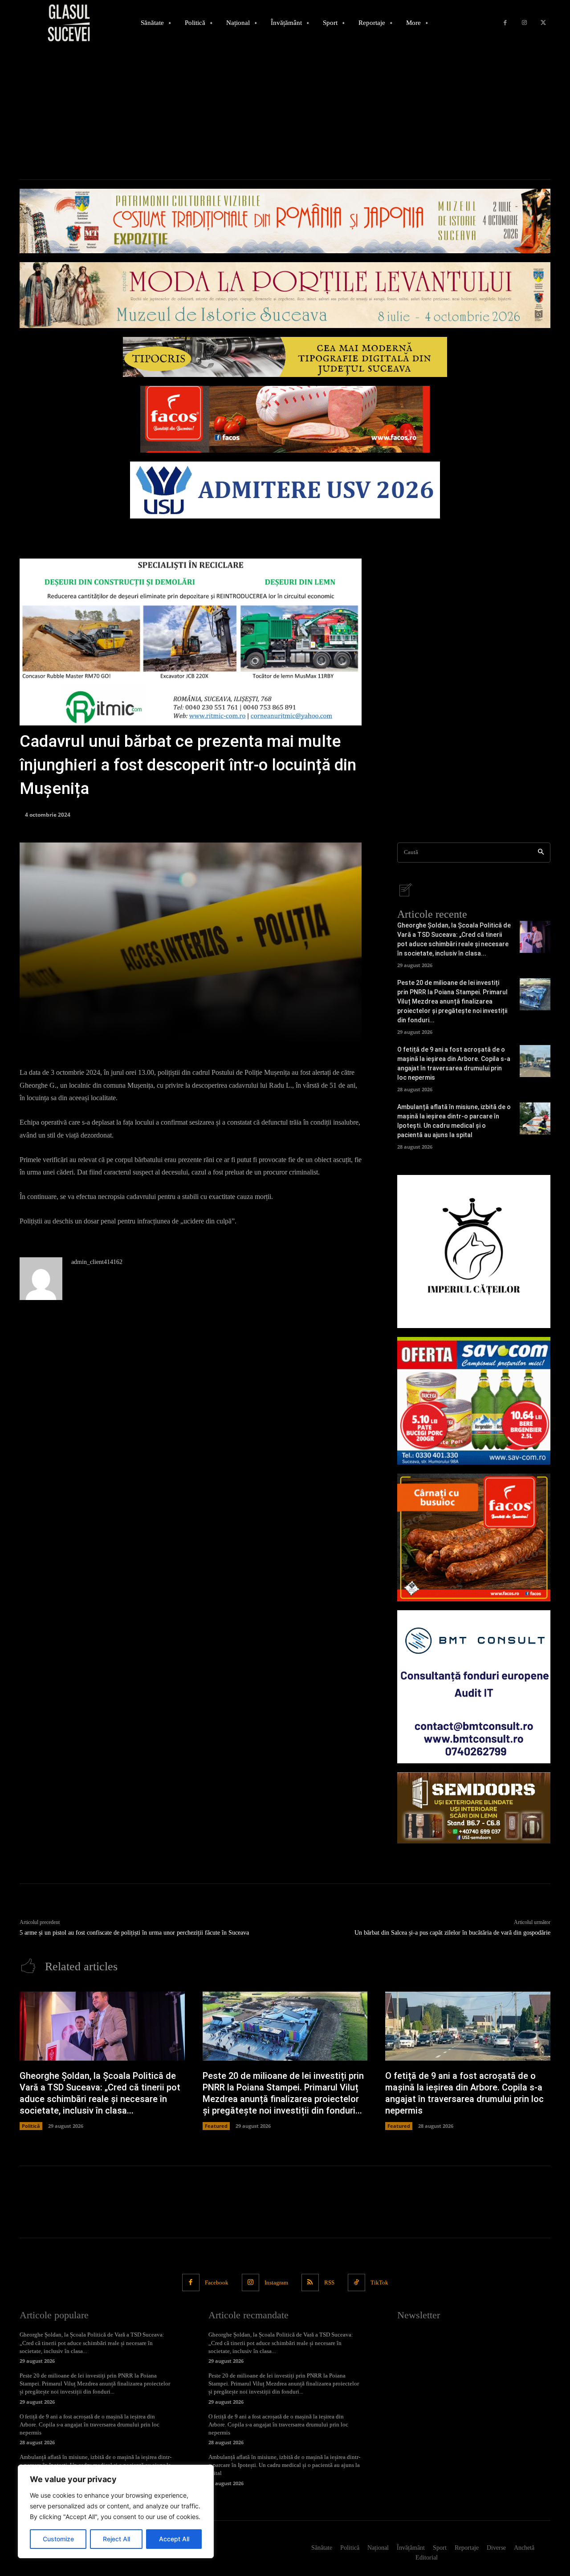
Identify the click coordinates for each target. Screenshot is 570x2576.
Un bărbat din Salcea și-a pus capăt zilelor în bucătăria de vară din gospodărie (452, 1933)
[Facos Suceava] (474, 1537)
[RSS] (310, 2282)
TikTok (379, 2282)
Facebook (217, 2282)
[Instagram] (524, 23)
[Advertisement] (285, 113)
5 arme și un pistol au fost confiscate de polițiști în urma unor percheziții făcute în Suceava (134, 1933)
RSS (329, 2282)
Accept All (174, 2539)
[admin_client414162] (41, 1279)
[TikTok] (356, 2282)
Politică (31, 2126)
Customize (58, 2539)
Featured (216, 2126)
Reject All (116, 2539)
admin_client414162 (97, 1262)
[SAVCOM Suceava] (474, 1401)
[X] (543, 23)
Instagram (276, 2282)
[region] (116, 2511)
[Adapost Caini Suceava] (474, 1252)
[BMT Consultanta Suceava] (474, 1687)
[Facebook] (505, 23)
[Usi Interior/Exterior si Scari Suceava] (474, 1808)
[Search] (541, 853)
